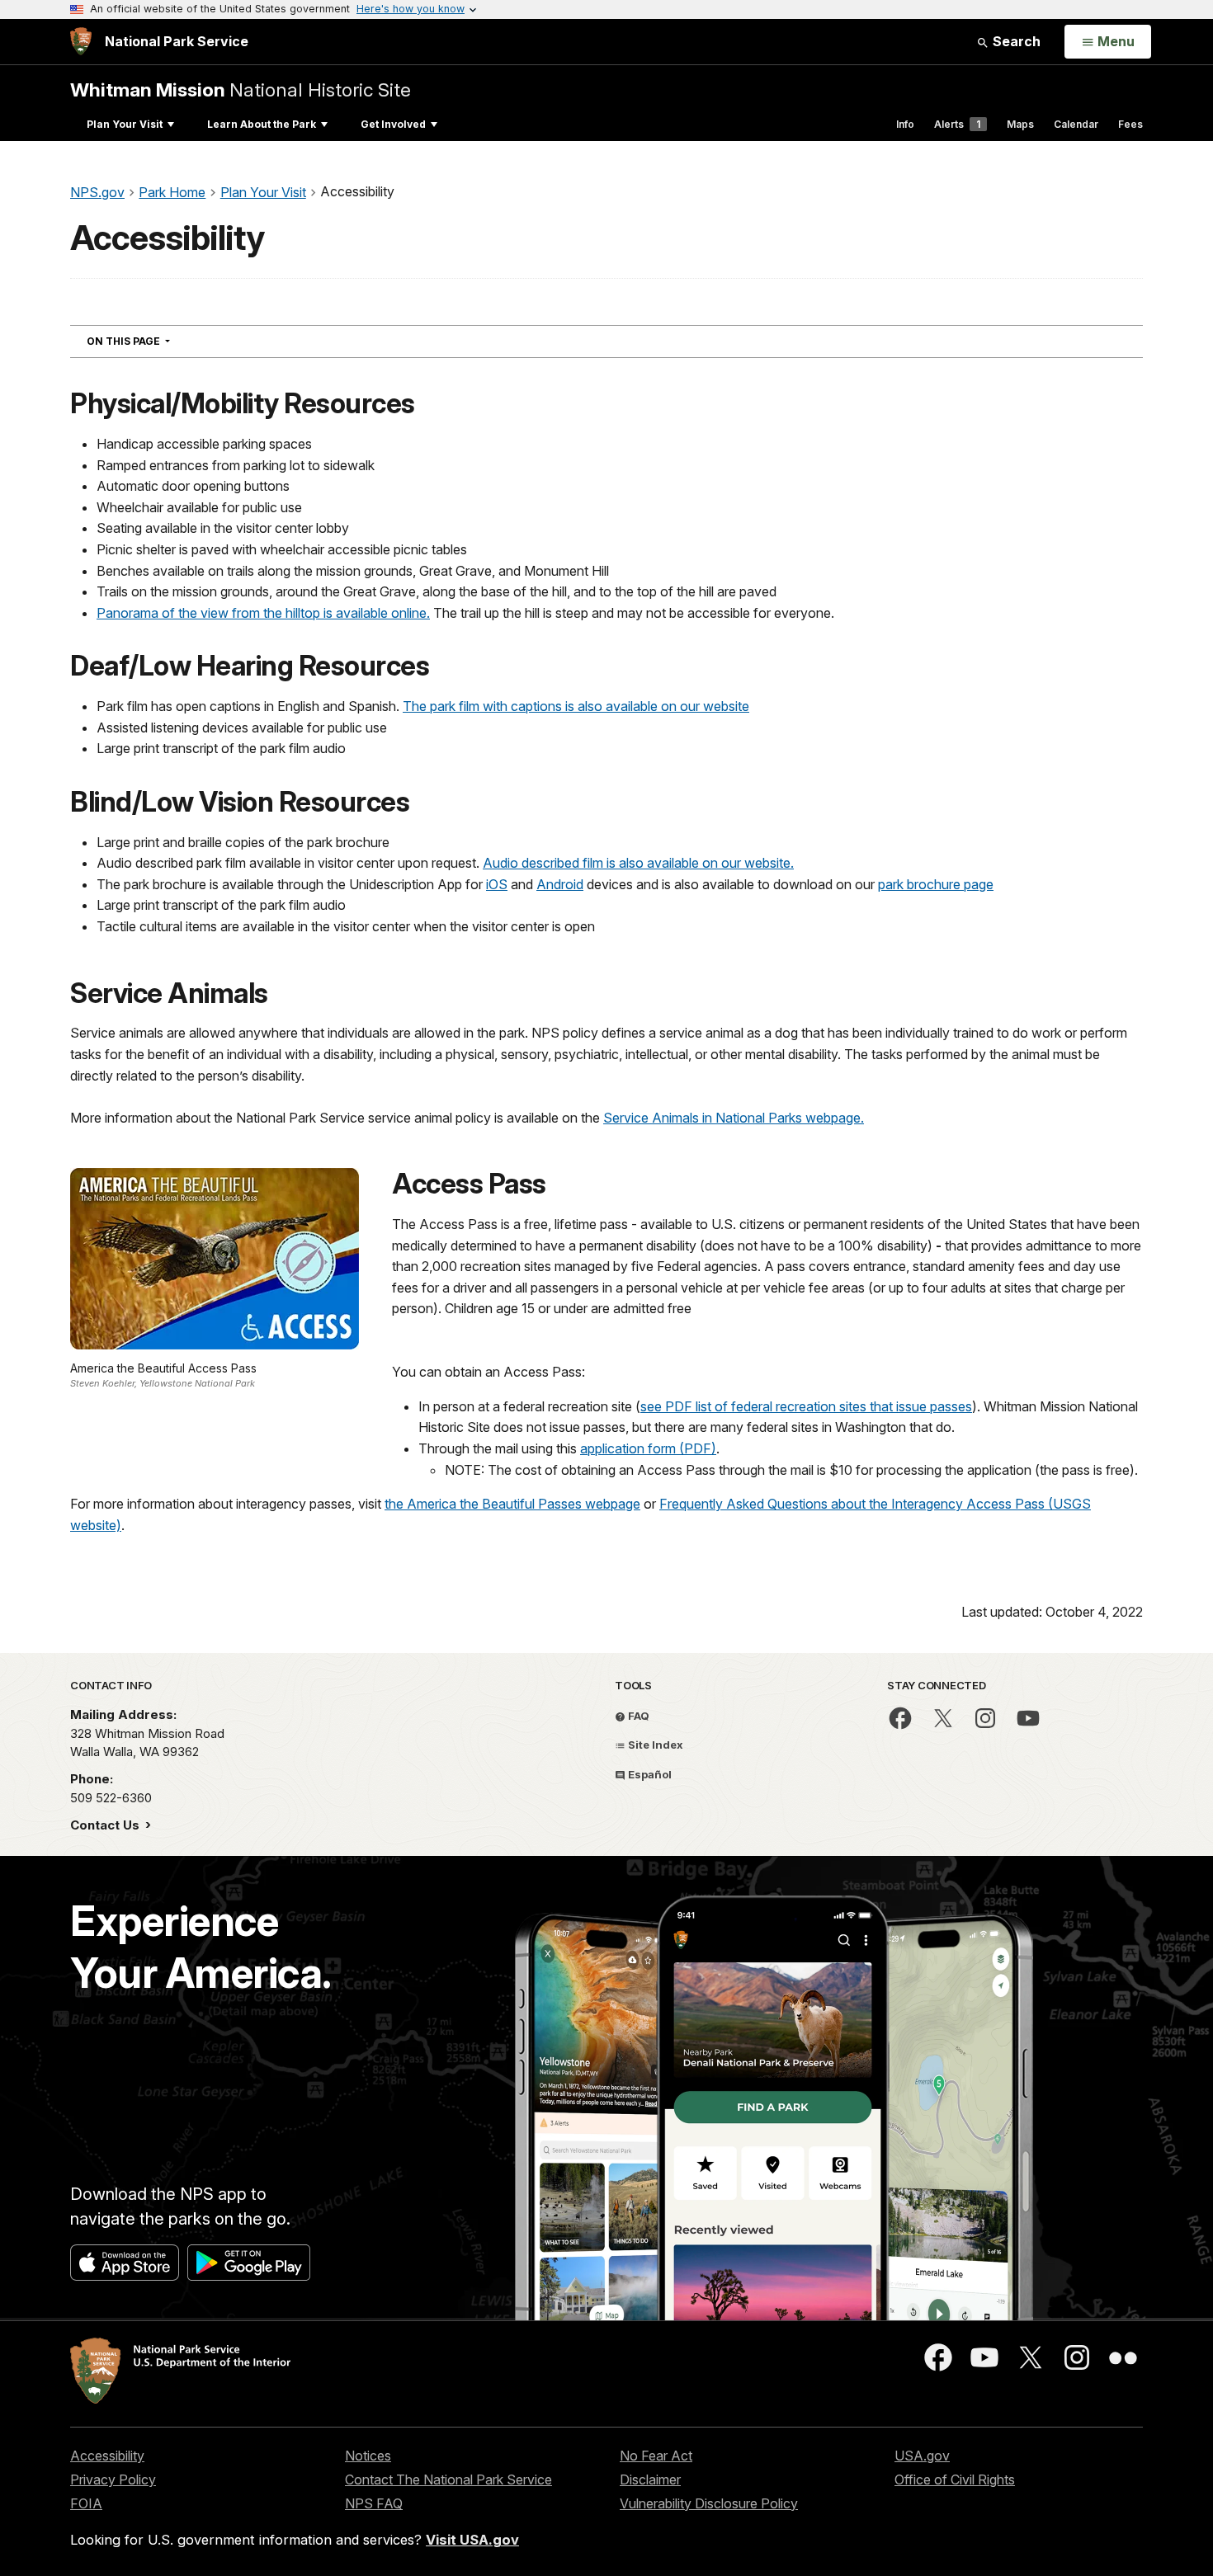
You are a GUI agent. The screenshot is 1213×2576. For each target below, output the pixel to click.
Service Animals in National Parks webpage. (734, 1118)
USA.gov (922, 2456)
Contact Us (106, 1825)
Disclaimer (650, 2479)
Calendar (1076, 124)
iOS (497, 884)
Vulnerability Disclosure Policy (709, 2503)
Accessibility (107, 2456)
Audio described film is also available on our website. (638, 863)
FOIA (86, 2503)
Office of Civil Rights (955, 2479)
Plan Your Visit (125, 124)
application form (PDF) (648, 1448)
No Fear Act (656, 2456)
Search (1015, 41)
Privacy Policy (113, 2479)
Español (649, 1774)
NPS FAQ (374, 2503)
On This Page (158, 341)
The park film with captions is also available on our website (576, 706)
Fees (1130, 124)
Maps (1020, 124)
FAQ (637, 1716)
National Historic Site (241, 89)
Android (560, 884)
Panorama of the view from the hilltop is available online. (263, 613)
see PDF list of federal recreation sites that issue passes (806, 1406)
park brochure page (936, 884)
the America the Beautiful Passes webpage (512, 1504)
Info (905, 124)
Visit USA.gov (472, 2540)
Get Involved (393, 124)
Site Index (654, 1745)
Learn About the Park (262, 124)
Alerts (957, 124)
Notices (368, 2456)
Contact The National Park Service (448, 2479)
